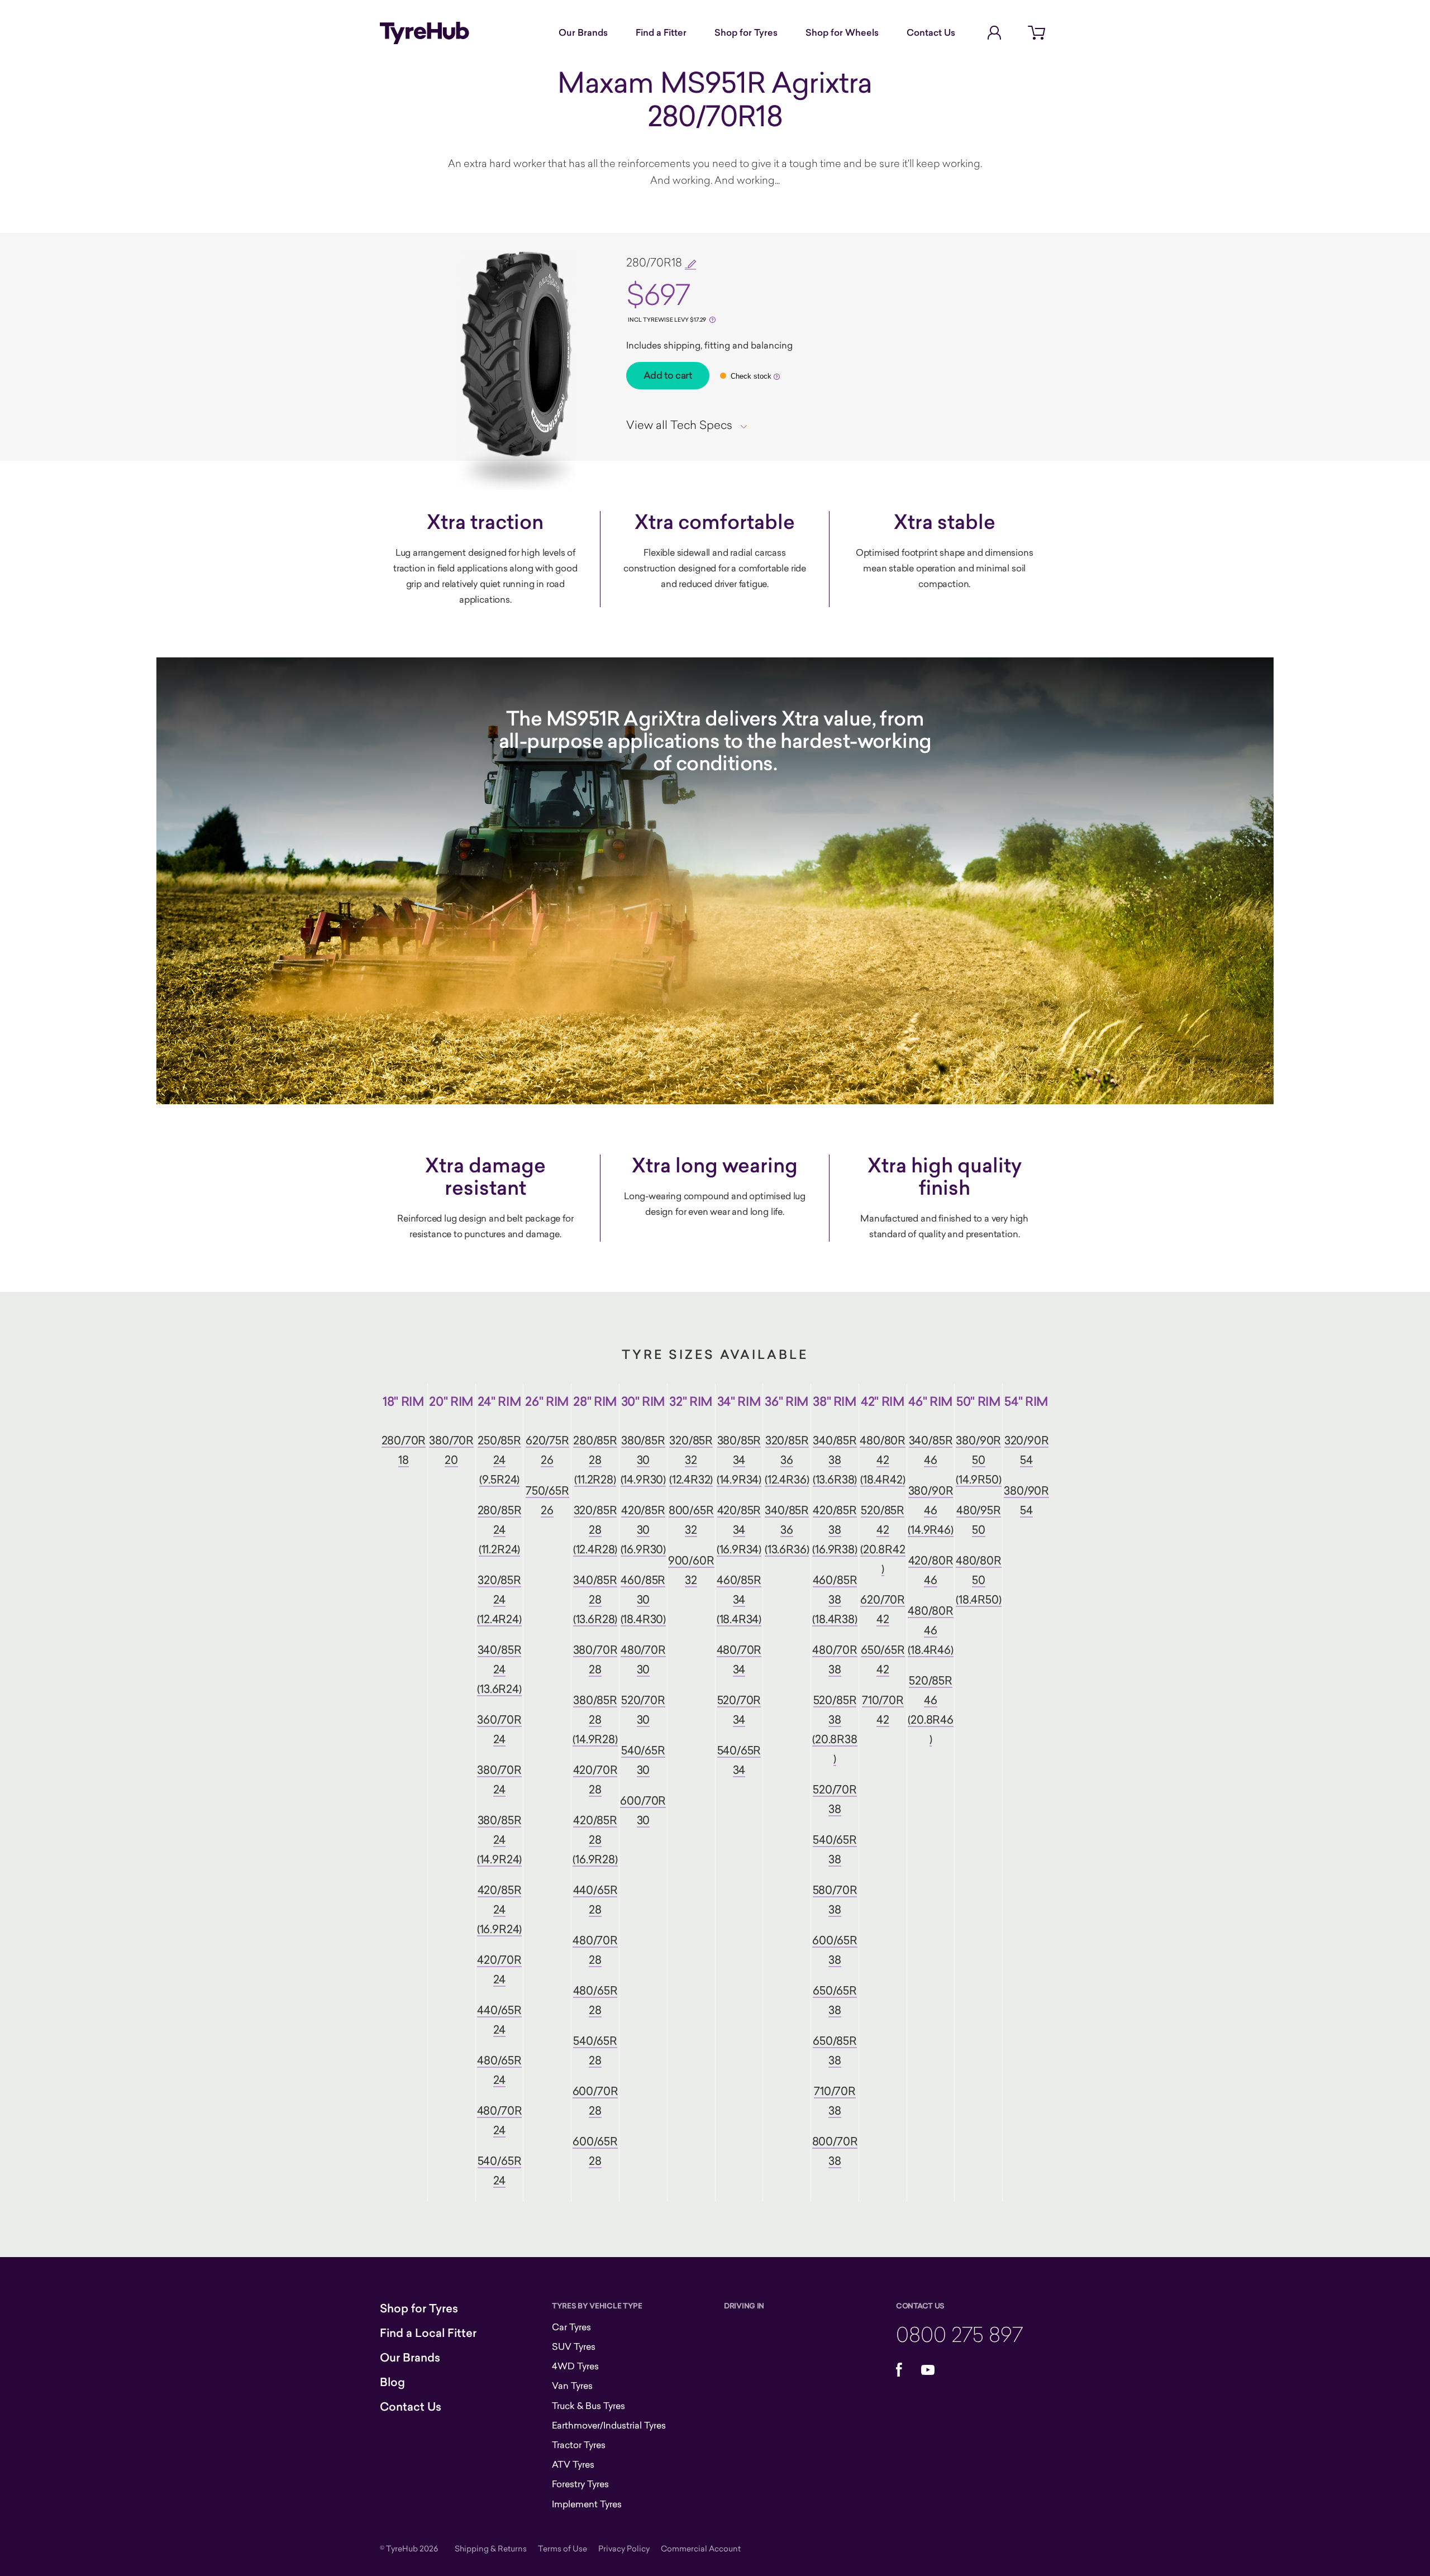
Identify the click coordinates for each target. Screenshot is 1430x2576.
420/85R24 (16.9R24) (499, 1909)
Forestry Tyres (580, 2484)
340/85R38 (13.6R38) (835, 1460)
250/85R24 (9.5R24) (499, 1460)
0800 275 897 (959, 2334)
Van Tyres (572, 2386)
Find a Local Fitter (428, 2333)
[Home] (425, 33)
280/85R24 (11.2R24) (500, 1530)
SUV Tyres (574, 2346)
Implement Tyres (587, 2504)
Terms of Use (563, 2548)
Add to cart (668, 375)
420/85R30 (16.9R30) (643, 1530)
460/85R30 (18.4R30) (643, 1599)
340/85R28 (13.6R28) (595, 1599)
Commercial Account (701, 2548)
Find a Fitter (661, 32)
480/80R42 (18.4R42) (883, 1460)
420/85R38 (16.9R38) (835, 1530)
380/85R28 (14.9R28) (595, 1719)
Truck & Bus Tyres (588, 2406)
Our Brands (583, 32)
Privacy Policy (624, 2548)
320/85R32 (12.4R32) (691, 1460)
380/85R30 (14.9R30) (643, 1460)
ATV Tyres (573, 2464)
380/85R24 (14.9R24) (499, 1840)
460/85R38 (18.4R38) (835, 1599)
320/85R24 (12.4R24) (499, 1599)
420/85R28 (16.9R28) (595, 1840)
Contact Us (931, 32)
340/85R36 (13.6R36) (787, 1530)
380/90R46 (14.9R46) (930, 1510)
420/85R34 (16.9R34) (739, 1530)
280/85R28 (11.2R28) (595, 1460)
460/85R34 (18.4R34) (739, 1599)
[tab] (691, 424)
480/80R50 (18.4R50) (979, 1580)
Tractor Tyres (579, 2445)
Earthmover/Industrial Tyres (609, 2425)
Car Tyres (571, 2327)
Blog (392, 2382)
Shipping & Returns (491, 2548)
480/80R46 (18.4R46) (931, 1630)
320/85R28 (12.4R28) (595, 1530)
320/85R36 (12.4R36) (787, 1460)
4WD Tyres (575, 2366)
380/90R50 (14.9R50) (978, 1460)
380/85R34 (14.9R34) (739, 1460)
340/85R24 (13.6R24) (499, 1669)
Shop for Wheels (842, 32)
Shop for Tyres (746, 32)
